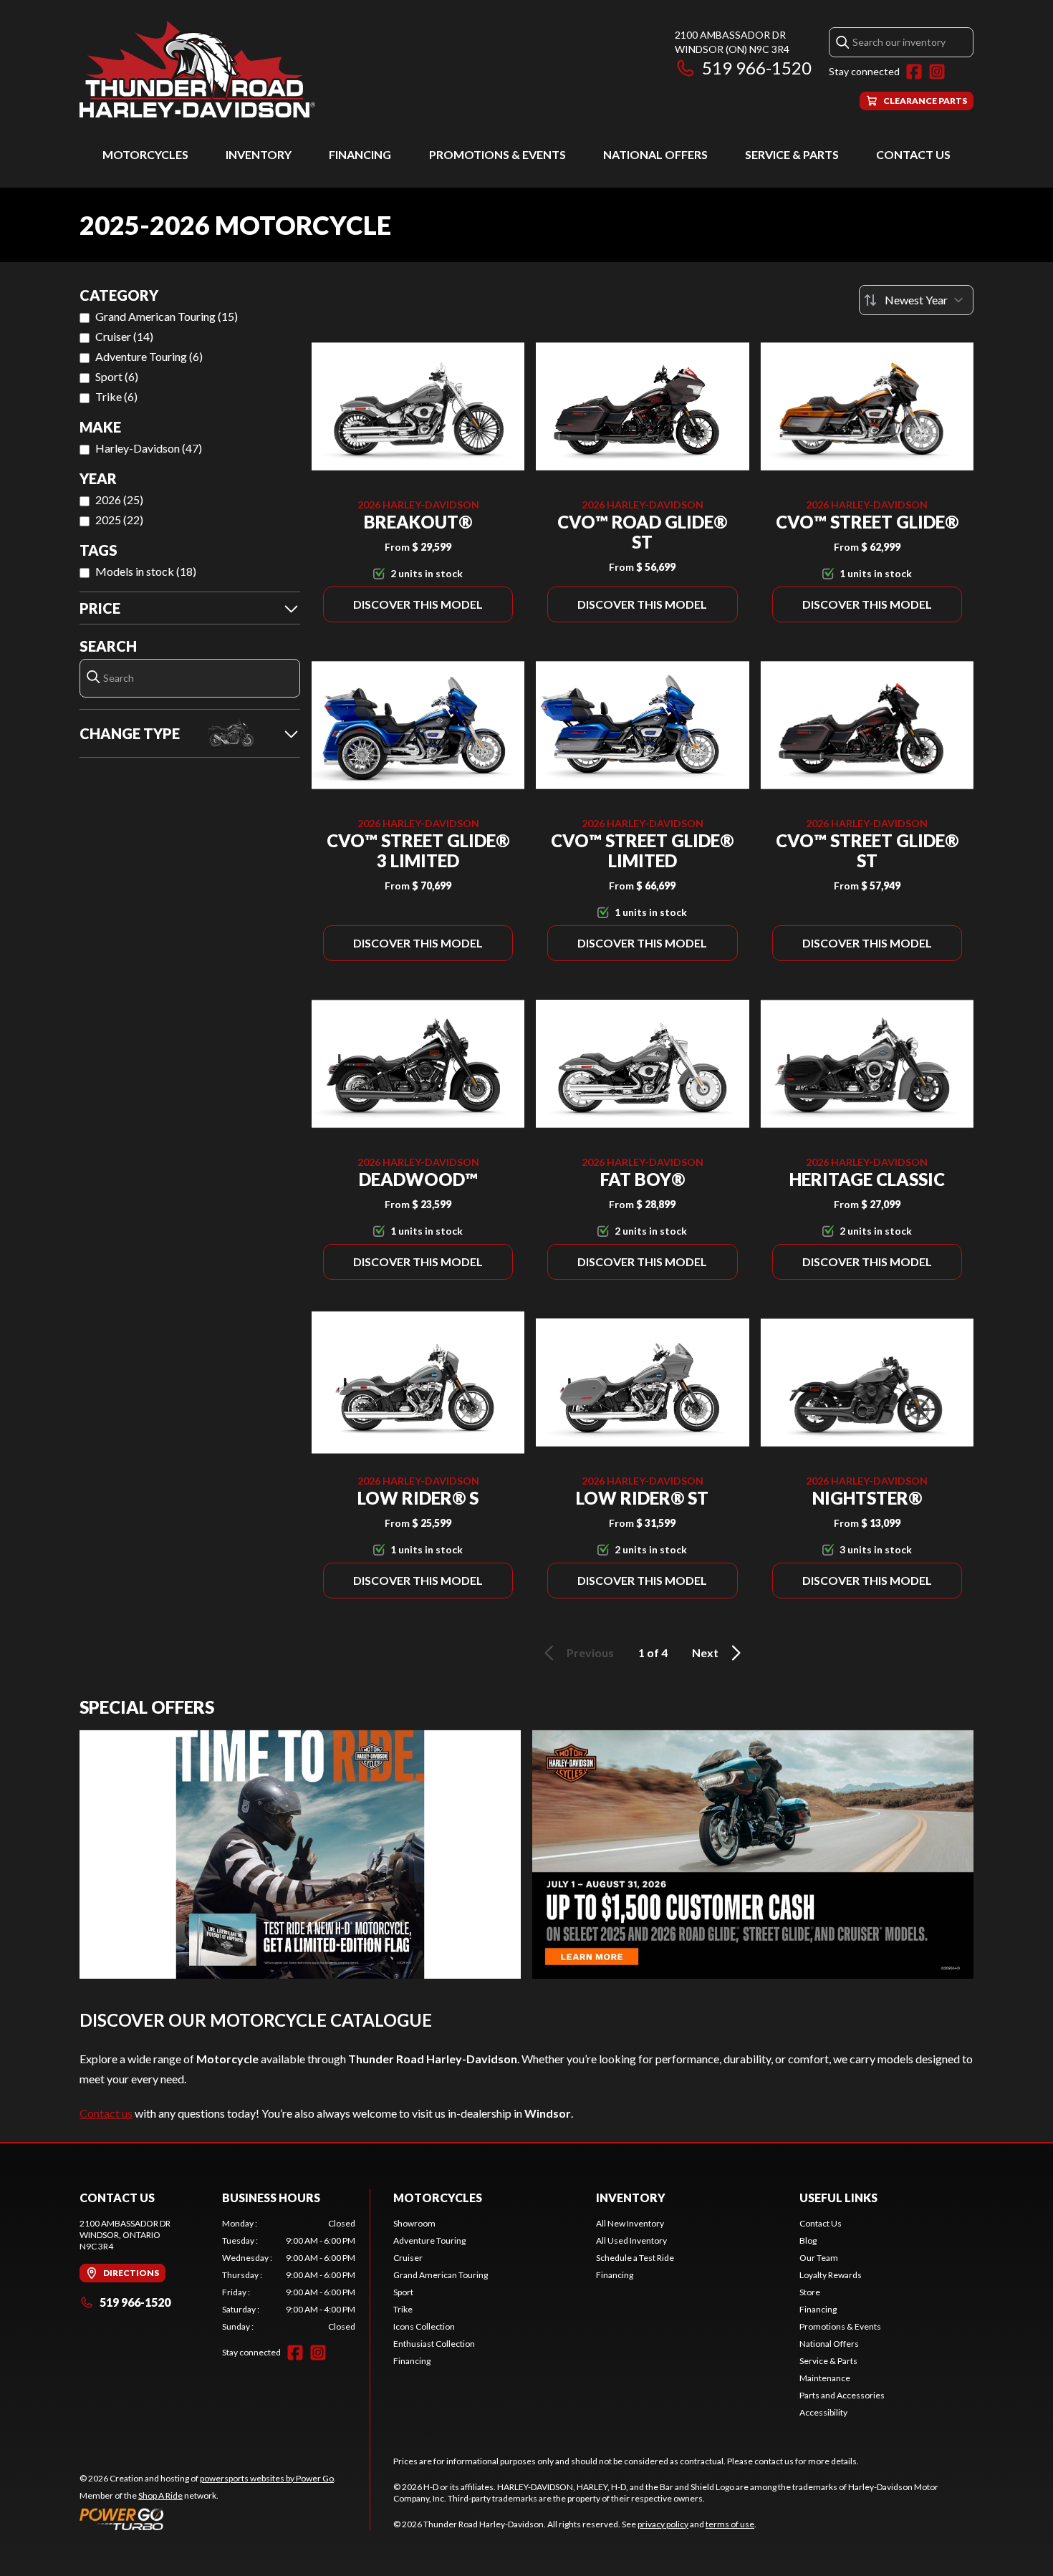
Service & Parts (792, 154)
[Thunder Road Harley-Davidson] (197, 69)
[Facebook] (914, 72)
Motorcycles (145, 154)
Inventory (259, 154)
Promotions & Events (497, 154)
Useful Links (838, 2198)
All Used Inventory (631, 2240)
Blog (808, 2240)
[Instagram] (937, 72)
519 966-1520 (757, 68)
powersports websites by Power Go (267, 2478)
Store (810, 2292)
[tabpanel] (289, 2275)
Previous (590, 1653)
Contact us (106, 2113)
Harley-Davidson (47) (149, 448)
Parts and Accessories (842, 2395)
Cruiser (408, 2258)
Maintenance (825, 2378)
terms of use (730, 2524)
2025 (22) (119, 520)
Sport (403, 2292)
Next (705, 1653)
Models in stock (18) (146, 571)
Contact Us (913, 154)
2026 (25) (119, 500)
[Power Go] (208, 2519)
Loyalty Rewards (831, 2275)
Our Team (819, 2258)
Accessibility (823, 2412)
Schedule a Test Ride (635, 2258)
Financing (360, 154)
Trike (403, 2309)
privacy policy (663, 2524)
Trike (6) (116, 396)
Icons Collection (424, 2326)
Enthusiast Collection (434, 2344)
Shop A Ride (160, 2495)
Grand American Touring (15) (167, 316)
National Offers (655, 154)
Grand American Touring (441, 2275)
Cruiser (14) (124, 336)
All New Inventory (630, 2223)
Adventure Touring (429, 2240)
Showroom (414, 2223)
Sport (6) (117, 376)
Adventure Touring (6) (149, 356)
